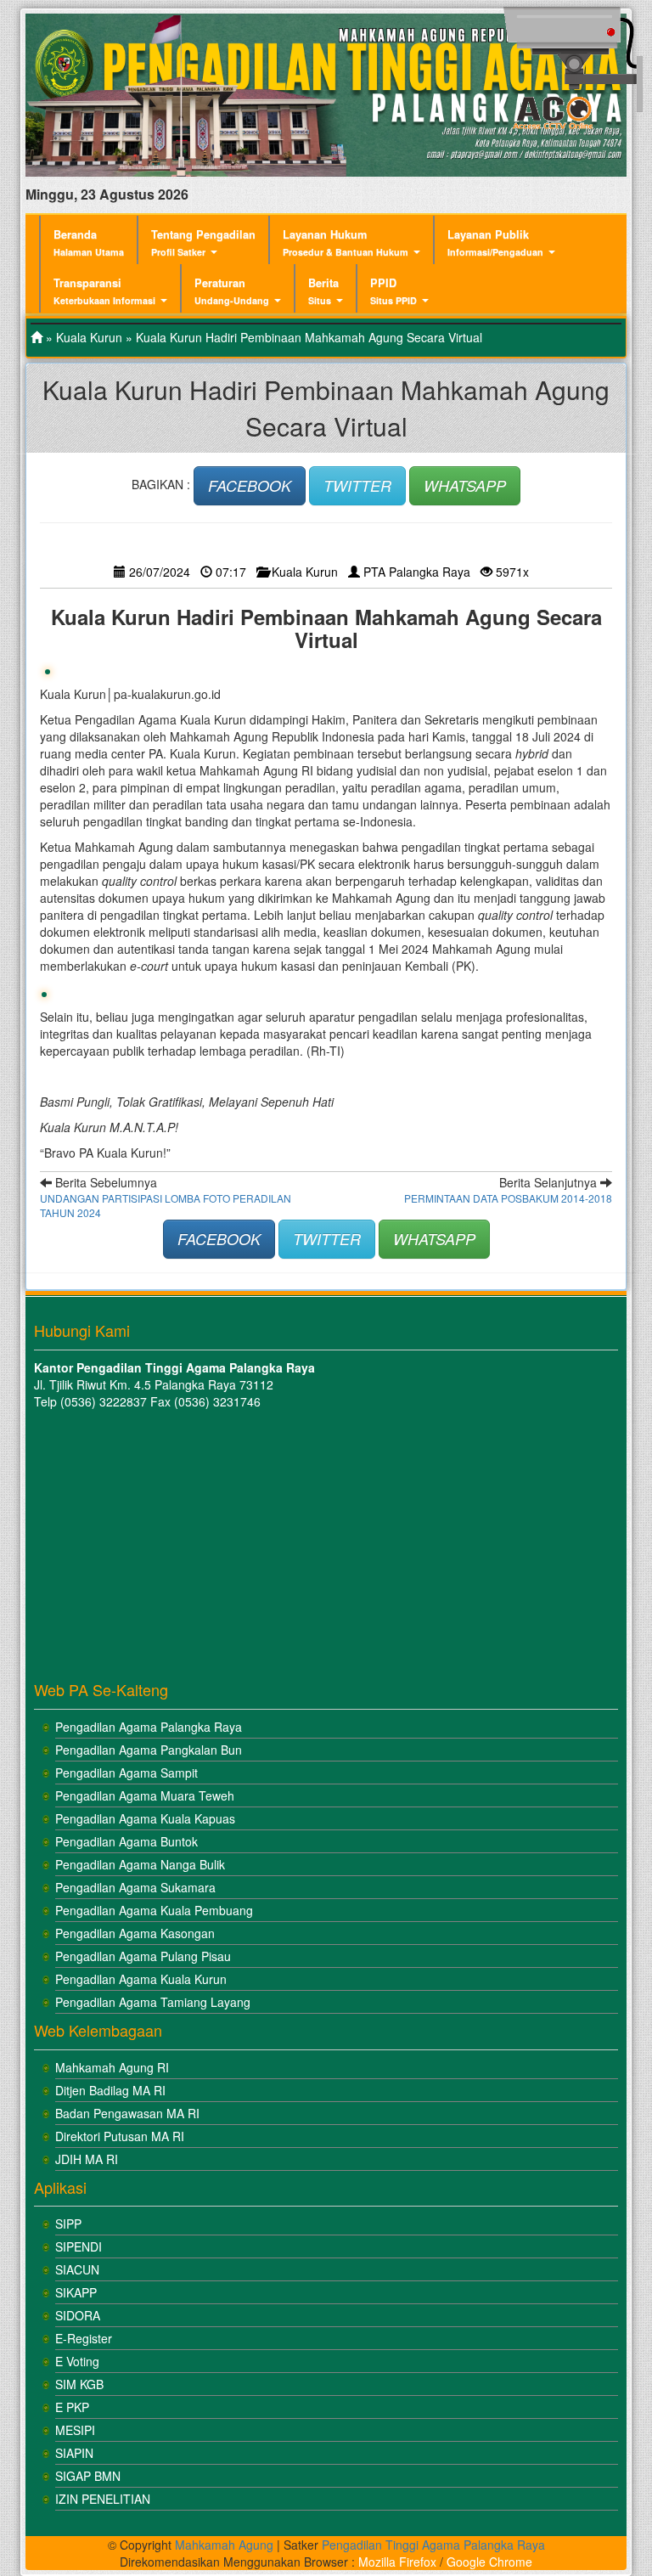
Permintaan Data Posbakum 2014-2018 (508, 1198)
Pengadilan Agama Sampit (126, 1773)
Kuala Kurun (89, 337)
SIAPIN (74, 2453)
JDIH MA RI (87, 2159)
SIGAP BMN (88, 2476)
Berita (323, 291)
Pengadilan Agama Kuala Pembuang (154, 1910)
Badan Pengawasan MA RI (127, 2113)
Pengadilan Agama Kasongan (135, 1933)
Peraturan (232, 291)
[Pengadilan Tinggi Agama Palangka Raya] (37, 337)
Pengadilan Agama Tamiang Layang (153, 2002)
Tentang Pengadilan (203, 242)
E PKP (72, 2407)
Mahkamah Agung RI (112, 2067)
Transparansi (104, 291)
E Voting (77, 2361)
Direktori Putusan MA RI (120, 2136)
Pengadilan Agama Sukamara (135, 1887)
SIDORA (78, 2315)
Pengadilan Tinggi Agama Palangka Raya (433, 2545)
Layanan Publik (495, 242)
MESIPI (75, 2430)
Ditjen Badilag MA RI (110, 2090)
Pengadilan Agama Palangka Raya (149, 1727)
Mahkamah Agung (224, 2545)
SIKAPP (76, 2292)
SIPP (68, 2224)
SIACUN (77, 2269)
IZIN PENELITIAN (103, 2499)
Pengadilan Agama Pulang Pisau (143, 1956)
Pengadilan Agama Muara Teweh (145, 1795)
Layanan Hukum (346, 242)
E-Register (84, 2338)
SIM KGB (79, 2384)
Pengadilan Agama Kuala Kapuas (145, 1818)
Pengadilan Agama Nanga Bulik (140, 1864)
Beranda (89, 242)
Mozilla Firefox (397, 2562)
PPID (393, 291)
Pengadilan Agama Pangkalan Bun (149, 1750)
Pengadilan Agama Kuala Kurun (141, 1979)
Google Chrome (489, 2562)
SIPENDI (79, 2246)
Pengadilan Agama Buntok (126, 1841)
